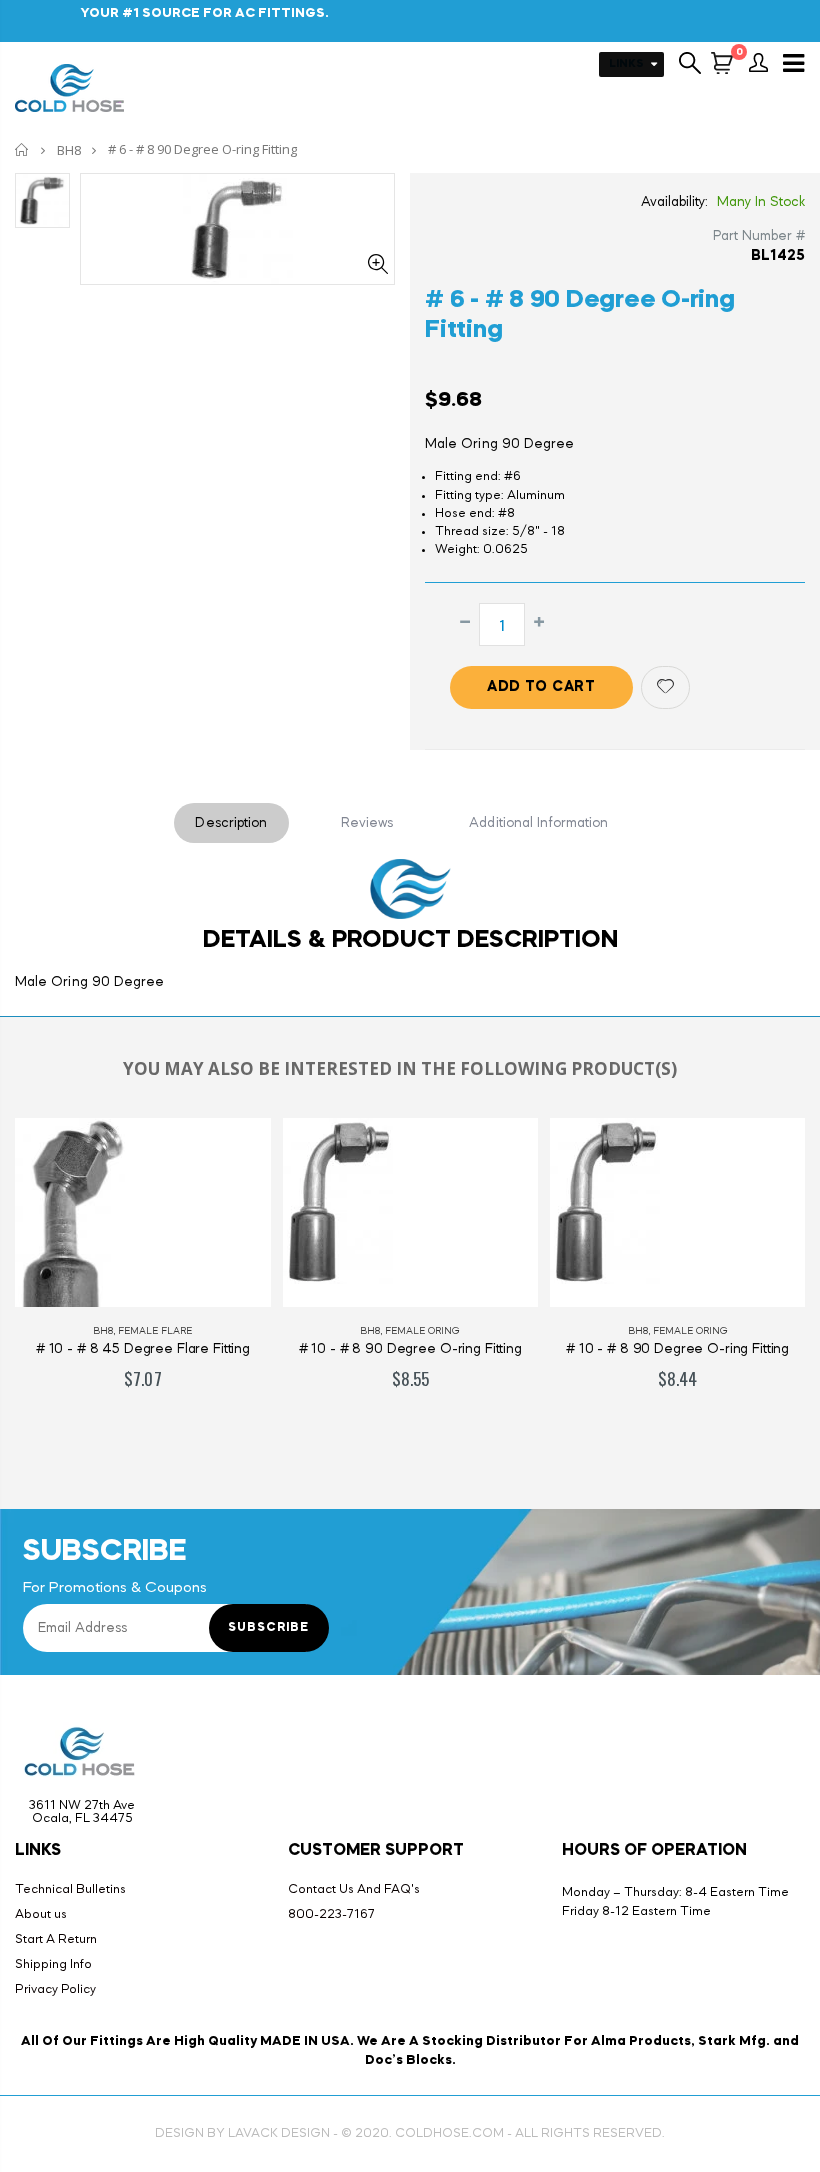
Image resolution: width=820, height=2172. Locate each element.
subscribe (268, 1628)
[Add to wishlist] (665, 687)
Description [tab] (231, 823)
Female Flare (155, 1331)
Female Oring (422, 1331)
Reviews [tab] (367, 823)
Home (22, 149)
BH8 (69, 150)
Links (626, 64)
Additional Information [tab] (538, 823)
